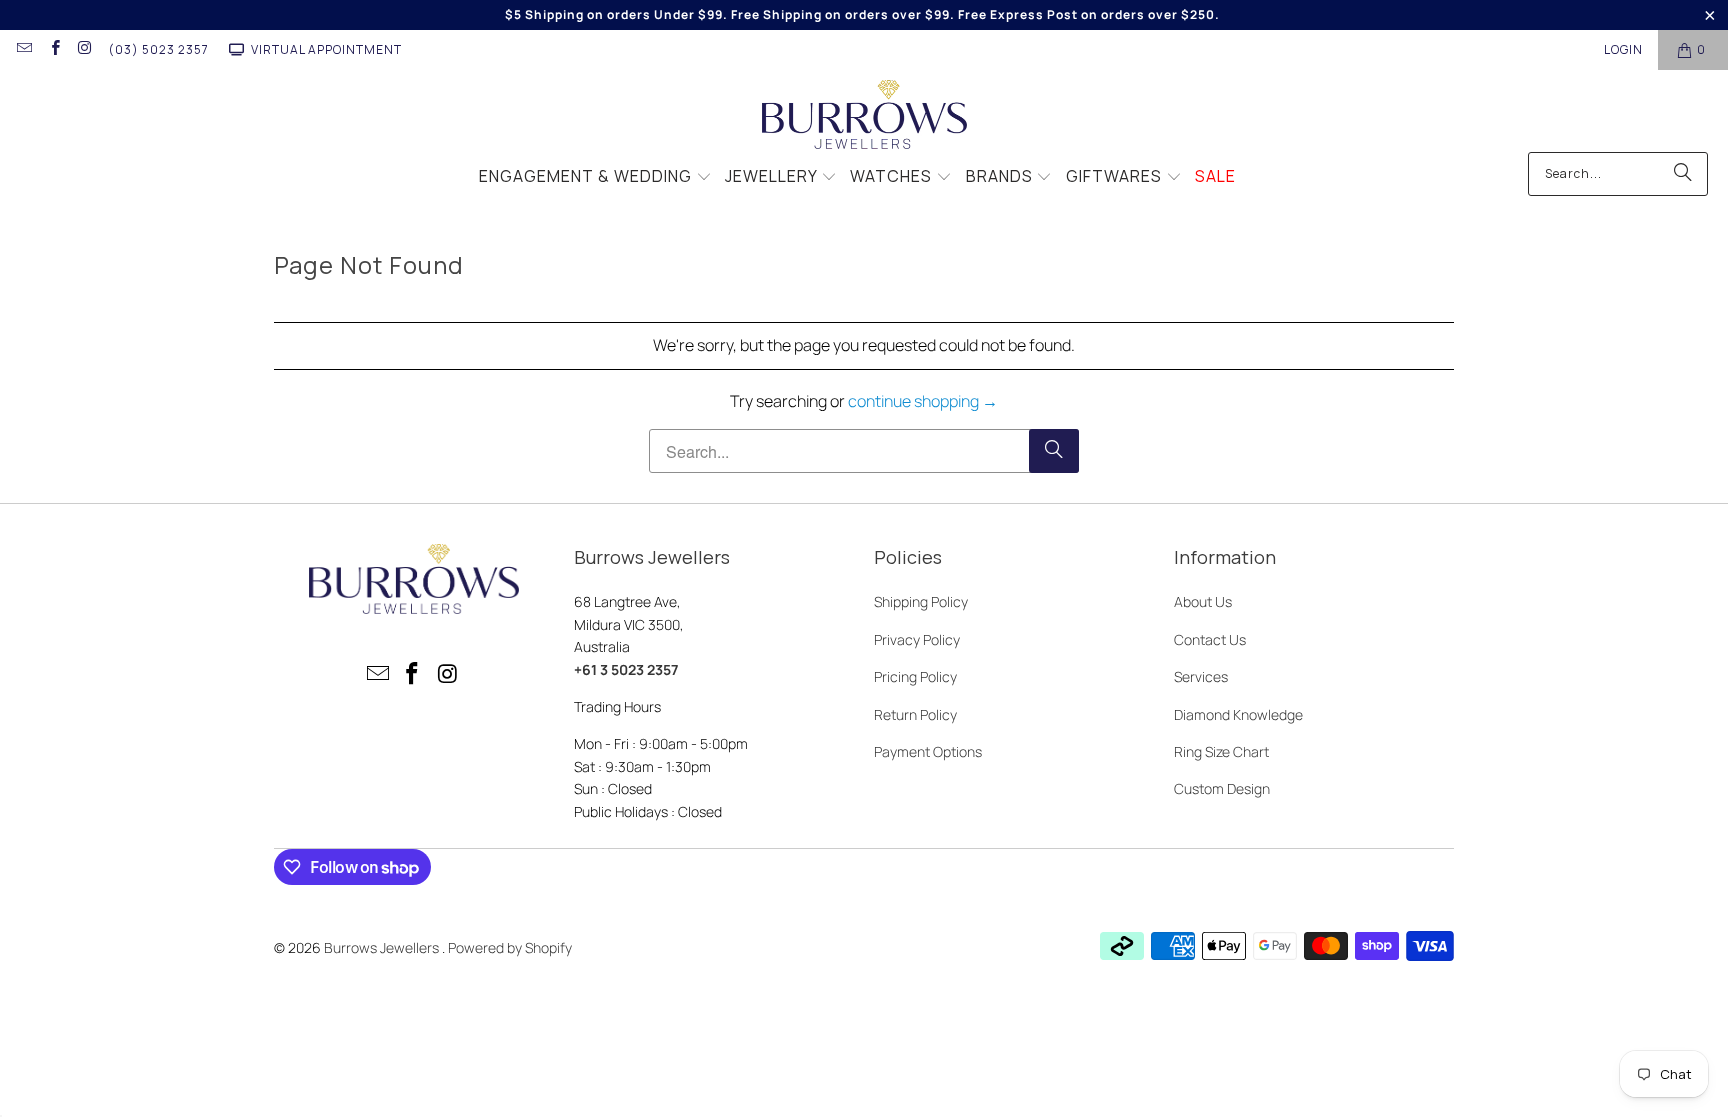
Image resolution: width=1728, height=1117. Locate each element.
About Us (1203, 601)
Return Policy (915, 714)
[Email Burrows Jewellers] (23, 49)
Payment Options (928, 751)
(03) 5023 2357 (158, 49)
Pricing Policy (915, 676)
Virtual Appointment (326, 49)
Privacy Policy (917, 639)
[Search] (1683, 174)
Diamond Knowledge (1238, 714)
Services (1201, 676)
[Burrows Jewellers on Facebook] (53, 49)
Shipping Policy (921, 601)
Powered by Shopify (510, 947)
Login (1623, 49)
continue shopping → (923, 401)
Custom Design (1222, 788)
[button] (595, 178)
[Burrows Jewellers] (864, 116)
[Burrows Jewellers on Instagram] (84, 49)
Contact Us (1210, 639)
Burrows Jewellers (383, 947)
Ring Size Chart (1221, 751)
